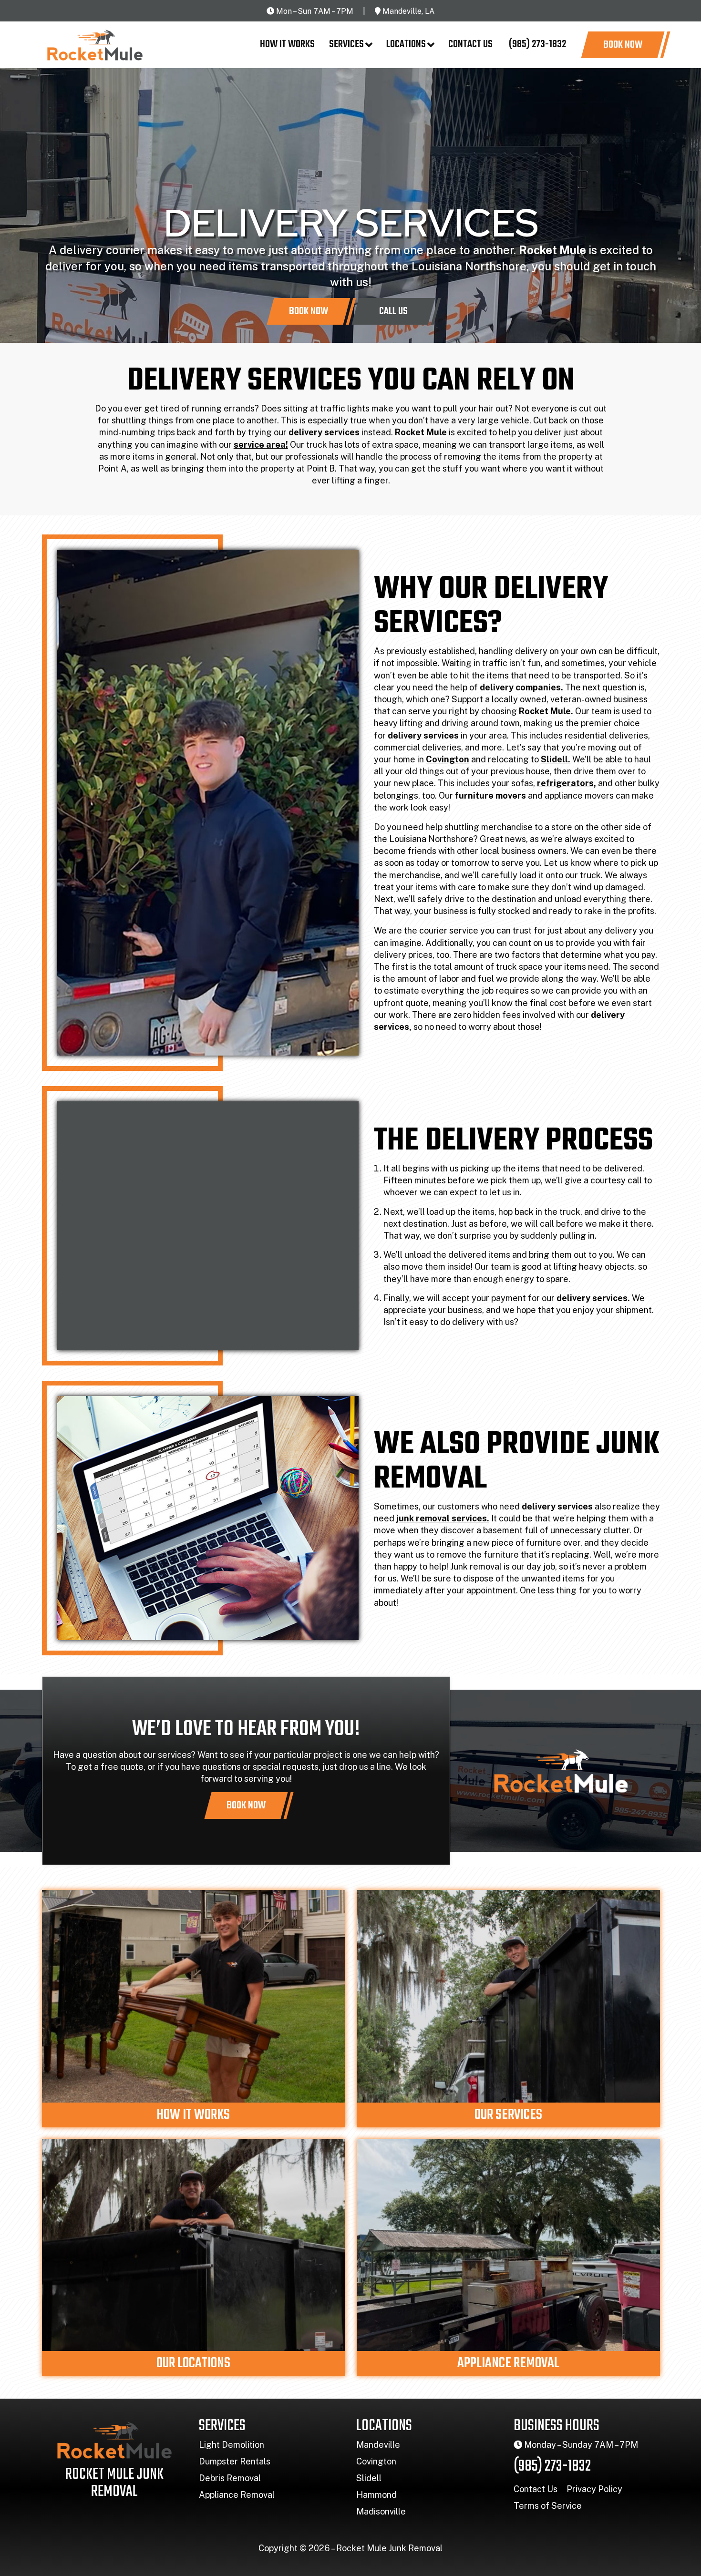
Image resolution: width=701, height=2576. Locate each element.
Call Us (393, 311)
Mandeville (378, 2445)
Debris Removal (230, 2478)
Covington (376, 2461)
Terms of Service (548, 2506)
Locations (406, 44)
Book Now (623, 45)
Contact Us (470, 44)
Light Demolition (232, 2445)
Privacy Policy (594, 2489)
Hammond (376, 2495)
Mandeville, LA (408, 11)
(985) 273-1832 (536, 44)
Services (346, 44)
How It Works (287, 44)
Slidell (369, 2478)
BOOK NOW (246, 1806)
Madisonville (381, 2511)
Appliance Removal (237, 2495)
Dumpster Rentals (235, 2461)
